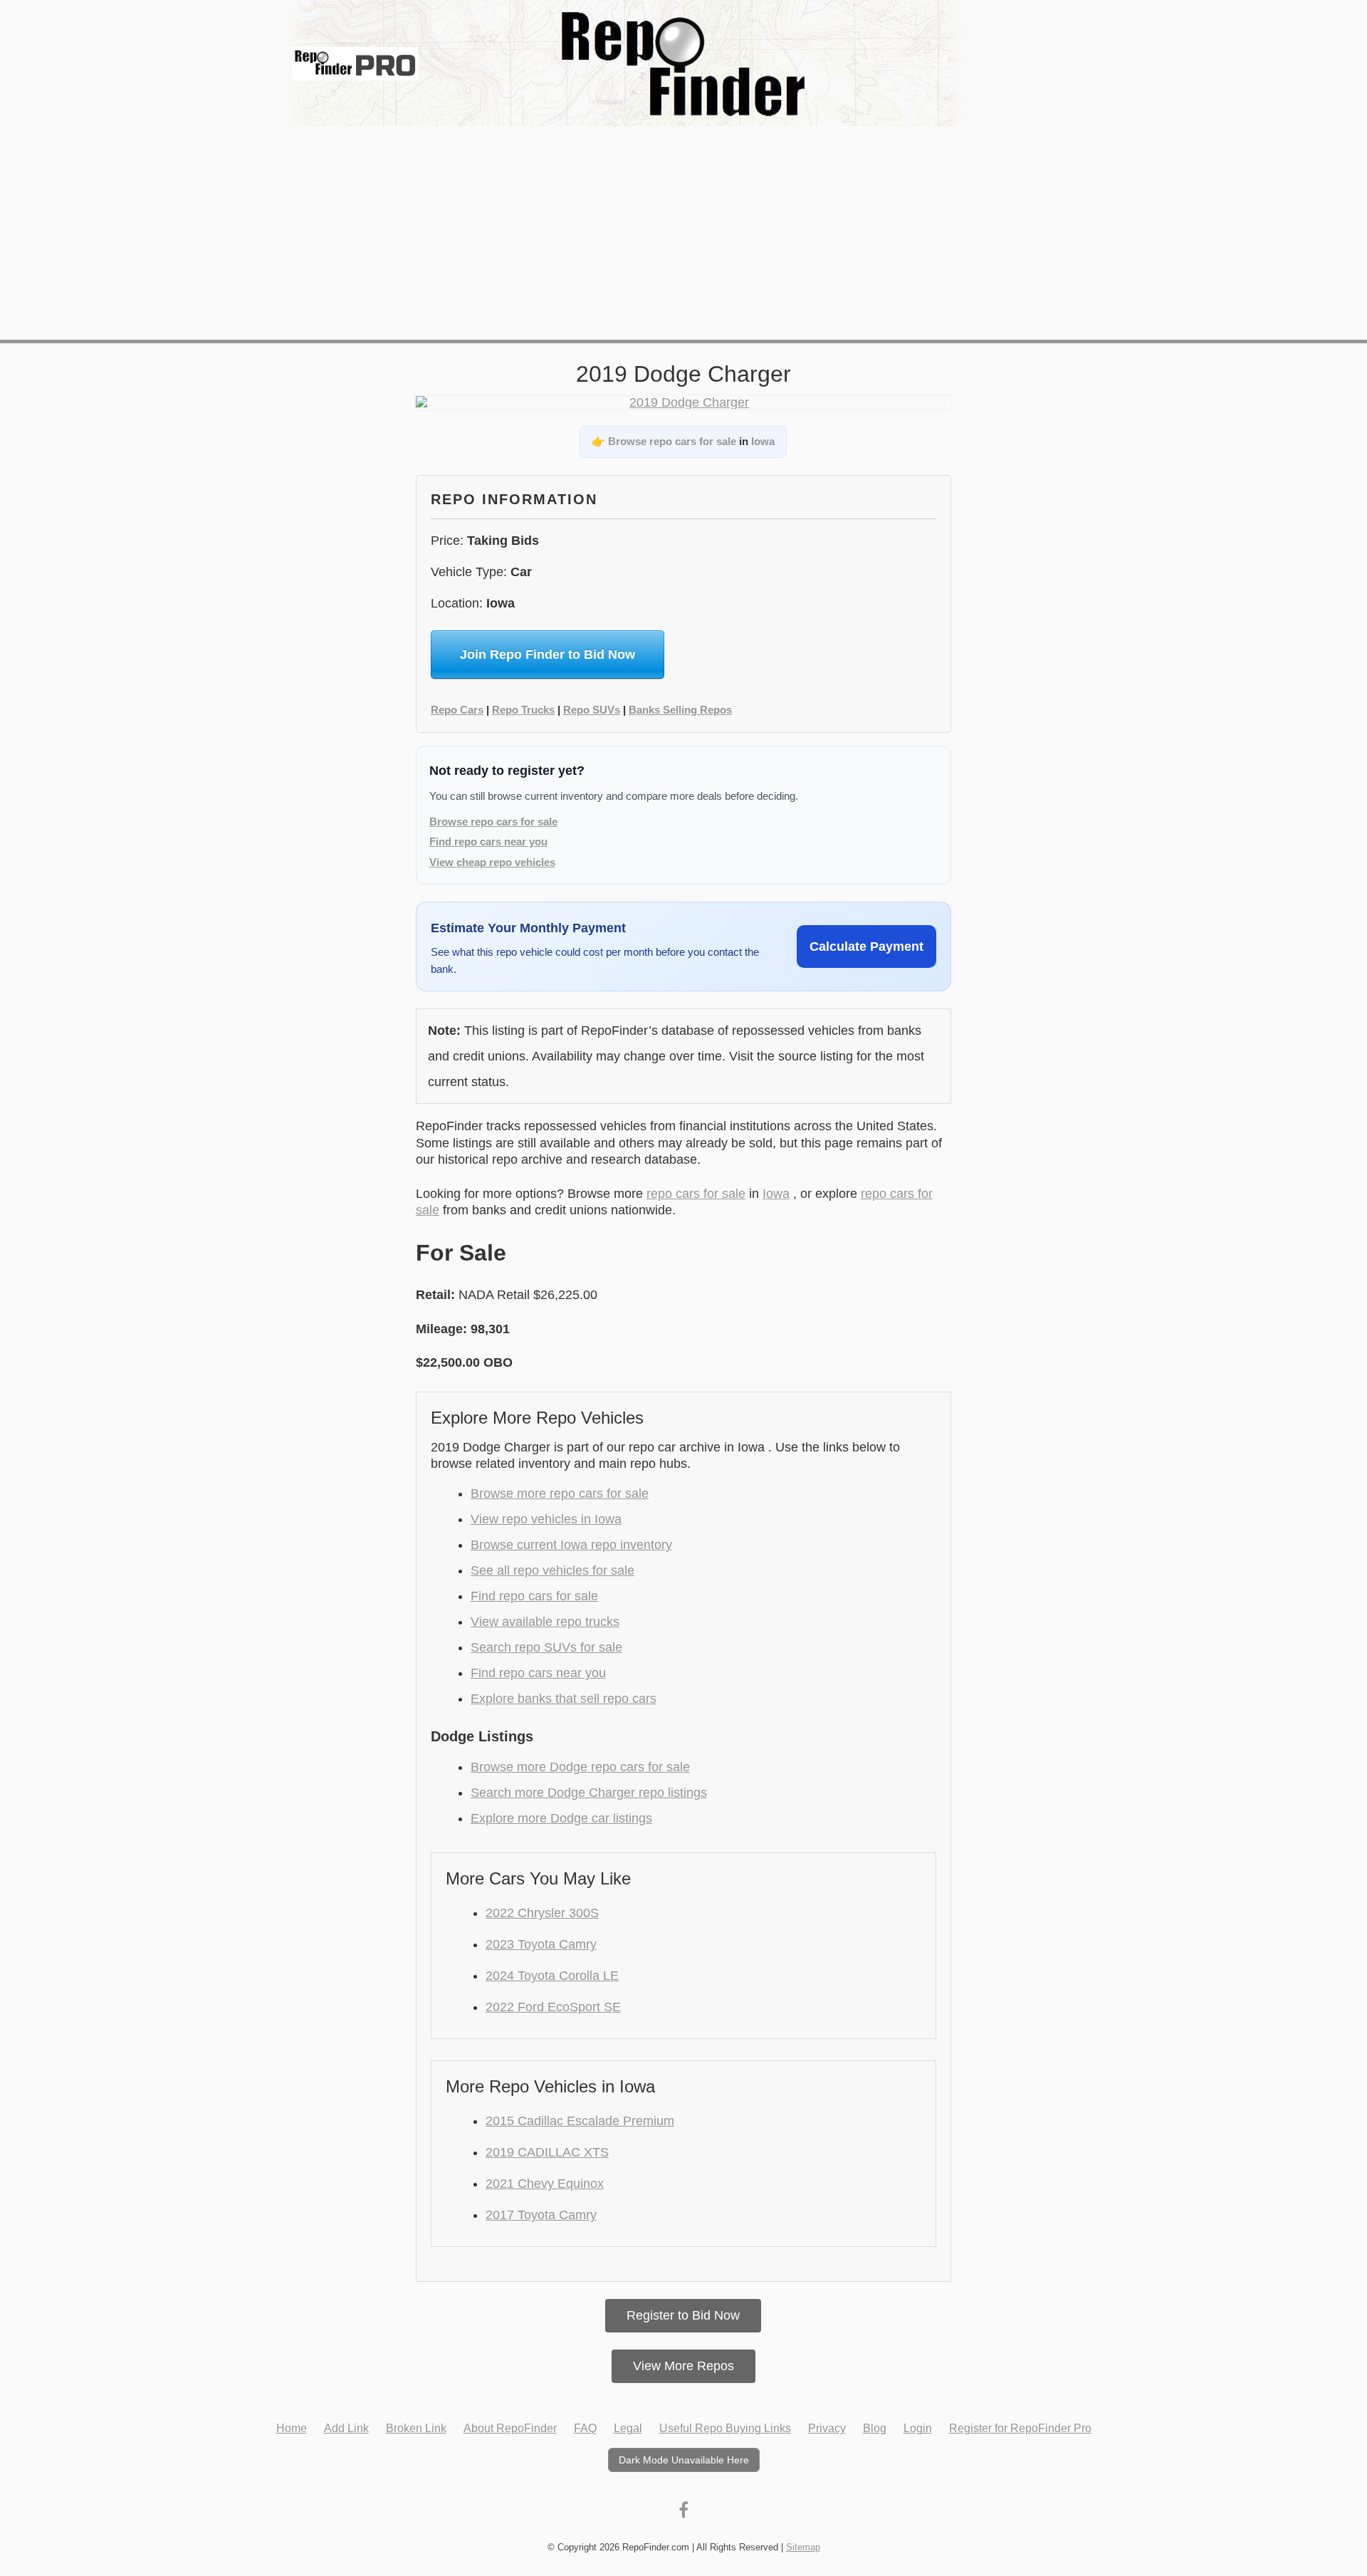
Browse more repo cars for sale (560, 1493)
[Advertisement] (683, 233)
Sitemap (803, 2547)
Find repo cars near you (488, 841)
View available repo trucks (545, 1622)
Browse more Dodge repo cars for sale (580, 1767)
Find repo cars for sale (534, 1596)
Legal (628, 2428)
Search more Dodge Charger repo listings (589, 1793)
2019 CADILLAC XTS (547, 2152)
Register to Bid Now (683, 2315)
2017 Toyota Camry (541, 2215)
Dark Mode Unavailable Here (684, 2460)
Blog (875, 2428)
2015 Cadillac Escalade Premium (580, 2121)
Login (918, 2428)
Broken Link (416, 2428)
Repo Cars (457, 710)
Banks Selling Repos (680, 710)
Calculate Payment (866, 947)
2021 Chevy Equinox (545, 2184)
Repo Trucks (523, 710)
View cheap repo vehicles (492, 862)
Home (292, 2428)
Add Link (346, 2428)
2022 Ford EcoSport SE (553, 2007)
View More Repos (683, 2366)
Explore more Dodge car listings (561, 1818)
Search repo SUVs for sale (546, 1647)
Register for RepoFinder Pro (1020, 2428)
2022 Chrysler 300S (542, 1913)
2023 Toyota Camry (541, 1944)
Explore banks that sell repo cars (564, 1699)
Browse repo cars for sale (672, 441)
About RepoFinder (510, 2428)
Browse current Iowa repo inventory (571, 1545)
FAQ (585, 2428)
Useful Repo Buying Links (725, 2428)
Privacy (827, 2428)
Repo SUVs (592, 710)
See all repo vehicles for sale (552, 1570)
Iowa (763, 441)
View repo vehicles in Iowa (546, 1519)
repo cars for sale (696, 1194)
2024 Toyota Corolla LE (552, 1976)
